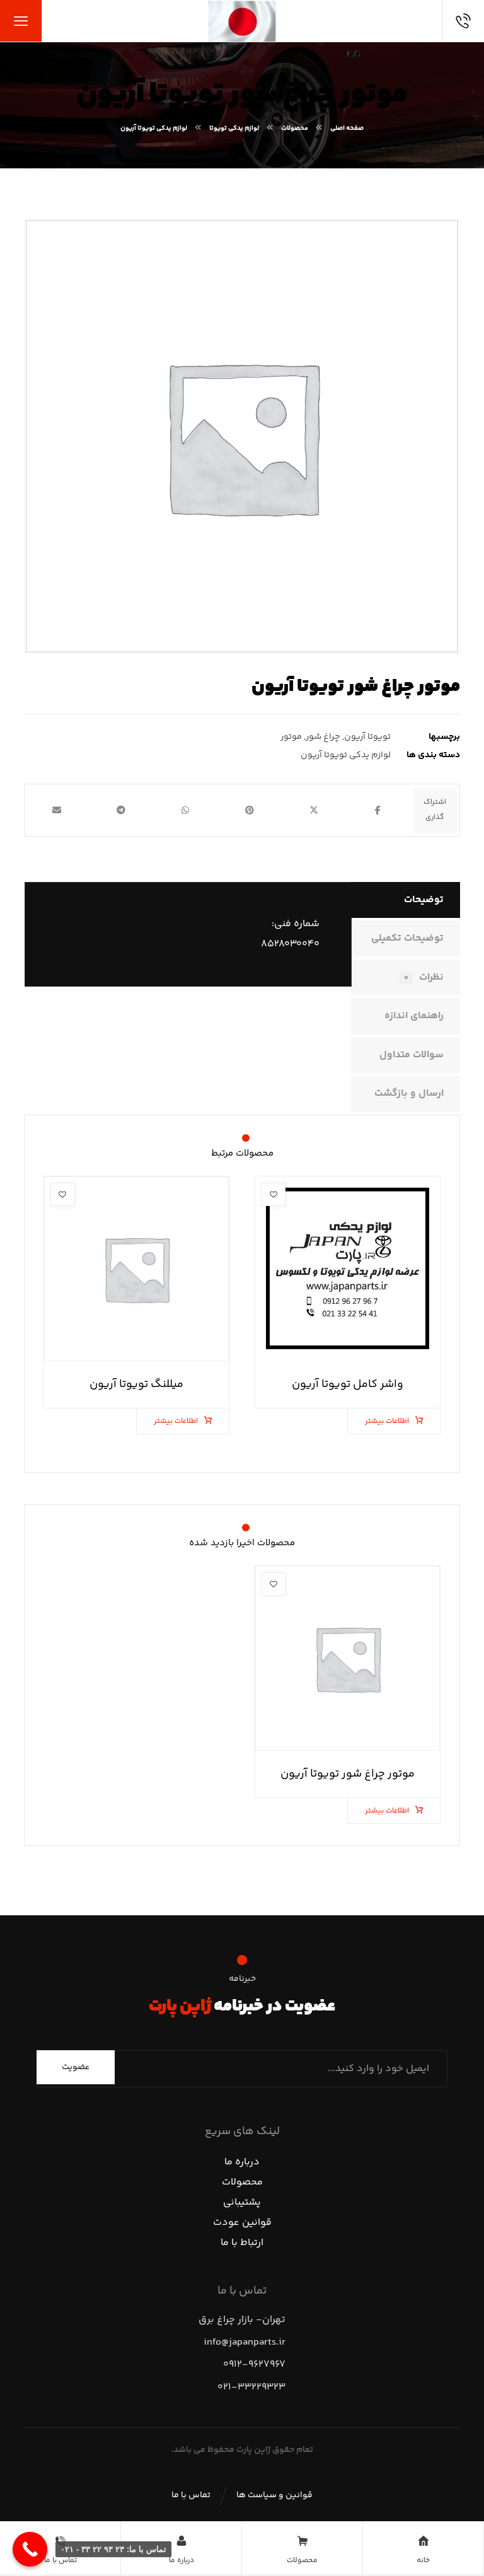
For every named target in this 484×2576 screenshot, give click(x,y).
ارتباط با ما (242, 2243)
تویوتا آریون (367, 737)
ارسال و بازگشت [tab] (409, 1094)
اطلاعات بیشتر (387, 1421)
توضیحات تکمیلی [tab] (407, 938)
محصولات (242, 2182)
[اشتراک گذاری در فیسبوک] (378, 810)
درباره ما (242, 2162)
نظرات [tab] (424, 978)
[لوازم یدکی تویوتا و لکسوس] (242, 21)
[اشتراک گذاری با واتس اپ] (185, 810)
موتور (291, 737)
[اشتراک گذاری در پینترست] (250, 810)
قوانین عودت (242, 2223)
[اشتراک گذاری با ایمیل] (57, 810)
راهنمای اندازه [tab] (414, 1016)
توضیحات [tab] (424, 900)
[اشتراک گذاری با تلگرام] (121, 810)
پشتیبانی (242, 2202)
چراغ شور (323, 737)
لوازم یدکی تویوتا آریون (346, 755)
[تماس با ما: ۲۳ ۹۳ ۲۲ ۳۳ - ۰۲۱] (30, 2549)
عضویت (76, 2067)
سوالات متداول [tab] (412, 1055)
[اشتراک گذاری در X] (314, 810)
